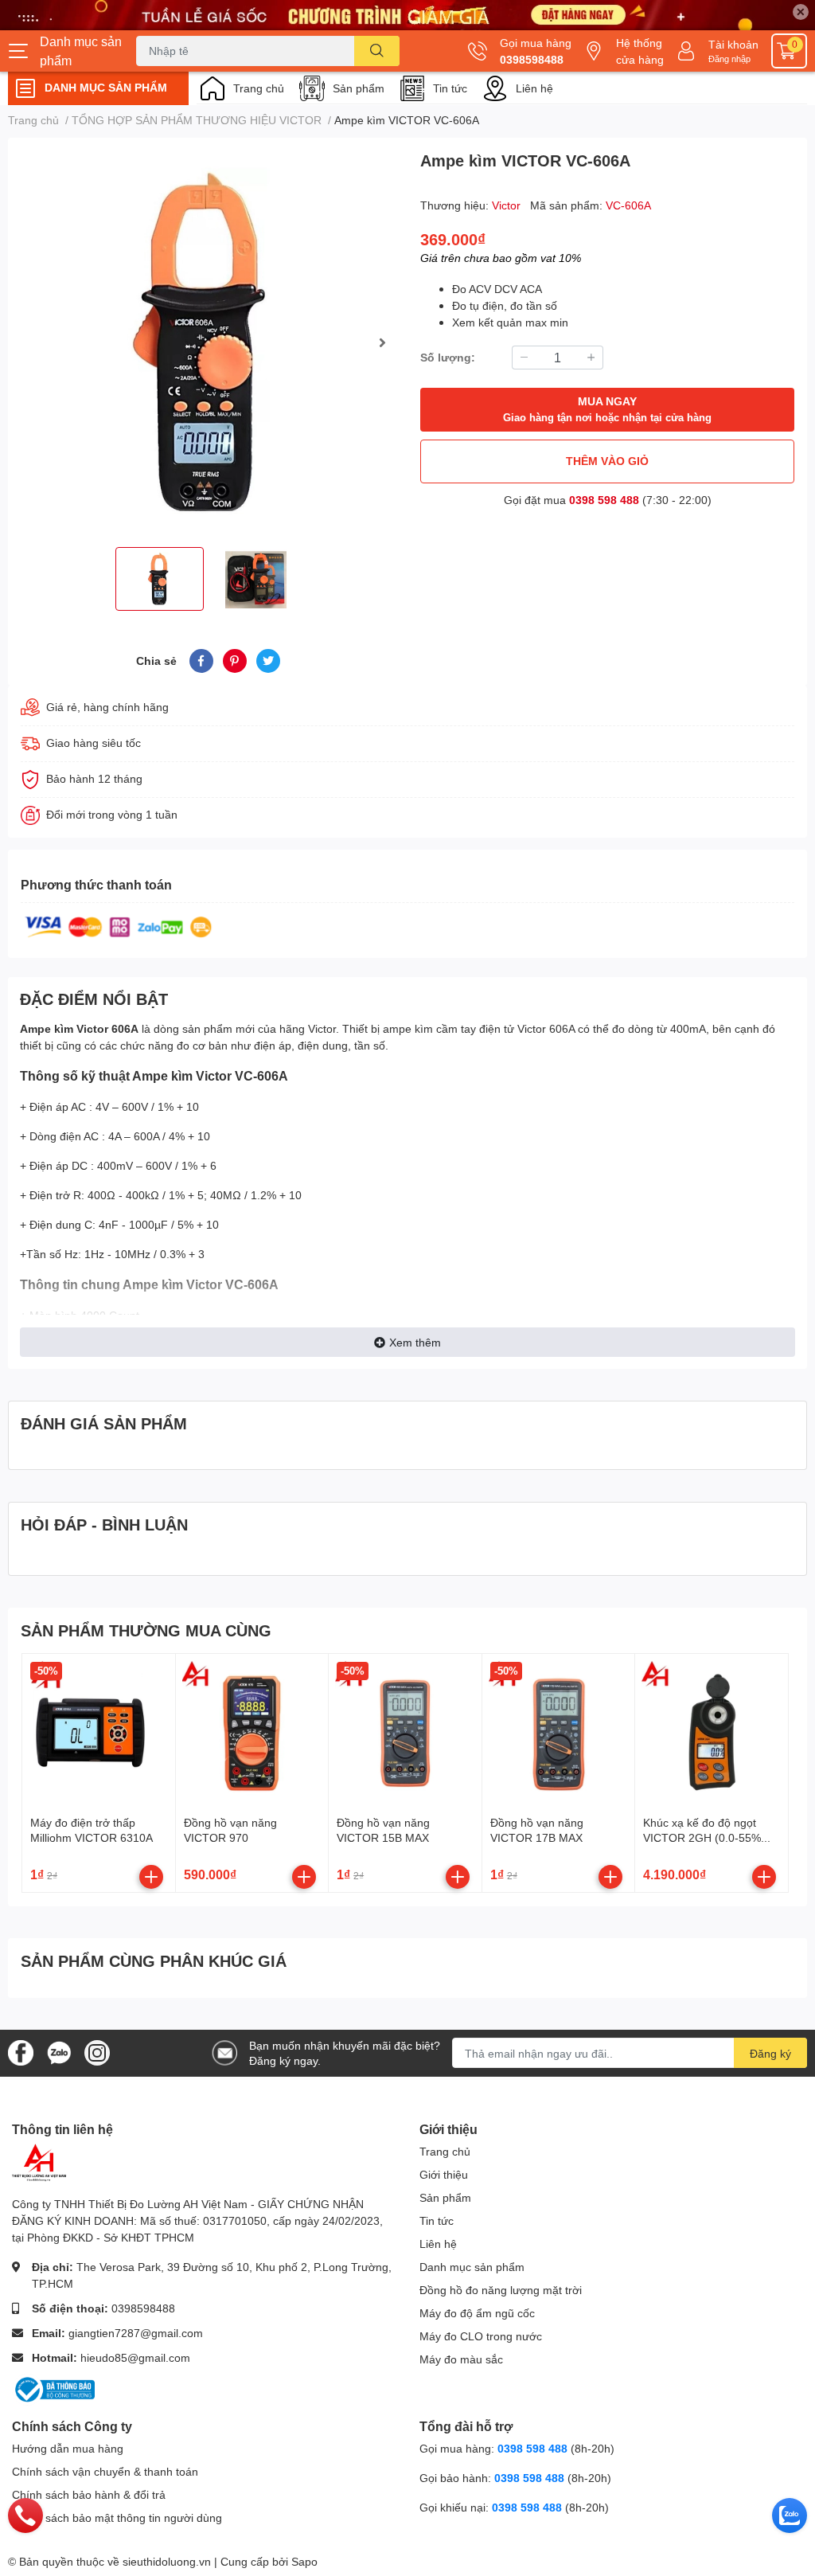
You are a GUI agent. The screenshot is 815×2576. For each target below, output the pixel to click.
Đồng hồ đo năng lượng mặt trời (501, 2290)
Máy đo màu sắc (461, 2359)
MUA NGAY (607, 409)
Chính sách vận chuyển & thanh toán (105, 2471)
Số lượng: (448, 357)
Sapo (304, 2561)
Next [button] (382, 342)
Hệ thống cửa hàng (640, 51)
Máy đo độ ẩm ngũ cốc (477, 2313)
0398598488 (532, 59)
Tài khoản (733, 44)
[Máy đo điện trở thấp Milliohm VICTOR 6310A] (99, 1730)
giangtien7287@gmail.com (136, 2333)
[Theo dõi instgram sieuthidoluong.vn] (97, 2052)
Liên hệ (534, 88)
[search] (377, 51)
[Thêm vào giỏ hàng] (151, 1877)
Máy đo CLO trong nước (481, 2336)
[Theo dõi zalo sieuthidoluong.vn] (59, 2052)
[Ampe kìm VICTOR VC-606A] (208, 342)
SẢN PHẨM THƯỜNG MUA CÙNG (146, 1630)
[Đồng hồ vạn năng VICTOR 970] (252, 1730)
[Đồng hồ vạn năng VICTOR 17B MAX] (559, 1730)
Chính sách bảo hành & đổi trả (89, 2494)
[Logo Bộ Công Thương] (53, 2388)
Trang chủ (259, 88)
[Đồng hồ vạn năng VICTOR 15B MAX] (405, 1730)
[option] (208, 342)
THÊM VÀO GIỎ (607, 461)
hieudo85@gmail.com (135, 2357)
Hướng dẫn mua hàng (68, 2448)
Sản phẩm (359, 88)
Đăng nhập (729, 59)
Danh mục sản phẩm (472, 2267)
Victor (508, 205)
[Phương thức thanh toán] (119, 926)
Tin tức (450, 88)
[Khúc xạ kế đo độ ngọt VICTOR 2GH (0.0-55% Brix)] (712, 1730)
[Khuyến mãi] (407, 15)
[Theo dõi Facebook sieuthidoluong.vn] (21, 2052)
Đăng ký (770, 2053)
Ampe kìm (47, 1028)
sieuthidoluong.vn (167, 2561)
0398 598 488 (604, 500)
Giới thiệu (444, 2174)
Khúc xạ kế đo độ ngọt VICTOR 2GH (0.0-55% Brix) (702, 1838)
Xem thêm (415, 1342)
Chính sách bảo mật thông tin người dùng (117, 2517)
